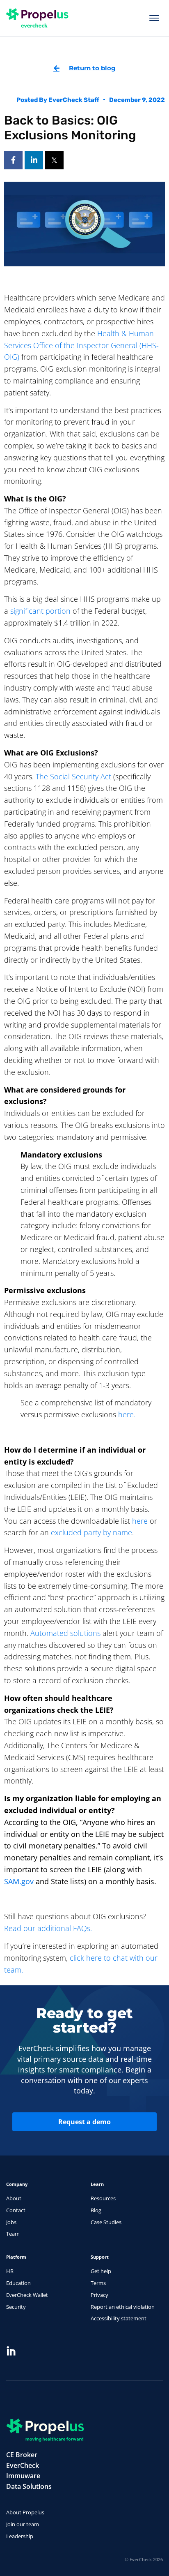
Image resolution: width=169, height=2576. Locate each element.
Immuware (23, 2476)
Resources (103, 2198)
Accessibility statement (119, 2318)
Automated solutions (65, 1633)
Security (16, 2307)
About (14, 2198)
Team (13, 2234)
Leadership (20, 2536)
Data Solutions (29, 2486)
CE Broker (22, 2455)
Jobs (11, 2222)
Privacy (99, 2295)
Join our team (23, 2524)
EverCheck (23, 2465)
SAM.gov (19, 1881)
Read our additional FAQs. (48, 1928)
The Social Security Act (73, 776)
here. (127, 1414)
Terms (98, 2283)
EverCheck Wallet (27, 2295)
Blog (96, 2210)
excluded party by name (91, 1532)
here (140, 1521)
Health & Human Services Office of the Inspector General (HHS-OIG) (81, 345)
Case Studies (106, 2222)
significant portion (40, 611)
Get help (101, 2271)
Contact (16, 2210)
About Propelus (25, 2512)
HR (10, 2271)
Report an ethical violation (123, 2307)
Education (18, 2283)
